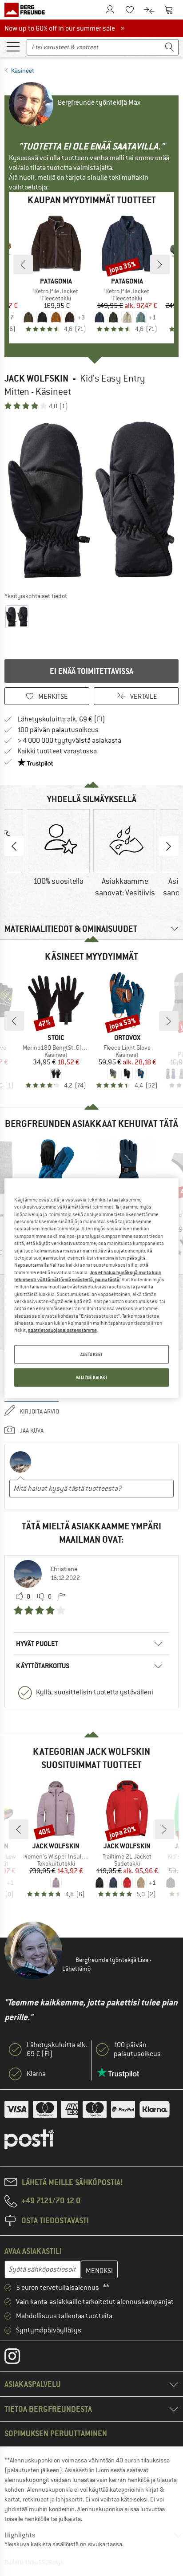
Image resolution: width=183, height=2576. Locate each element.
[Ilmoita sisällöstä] (62, 1597)
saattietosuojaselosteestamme (62, 1330)
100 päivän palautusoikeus (58, 730)
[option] (91, 500)
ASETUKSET (91, 1354)
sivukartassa (105, 2544)
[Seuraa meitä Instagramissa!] (19, 2358)
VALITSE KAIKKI (92, 1377)
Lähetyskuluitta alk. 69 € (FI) (61, 719)
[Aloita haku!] (170, 47)
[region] (91, 1288)
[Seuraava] (160, 264)
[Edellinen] (23, 264)
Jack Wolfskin (36, 378)
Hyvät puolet (37, 1644)
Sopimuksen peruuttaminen (56, 2433)
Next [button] (169, 846)
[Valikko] (13, 46)
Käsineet (23, 71)
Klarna (36, 2074)
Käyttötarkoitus (43, 1666)
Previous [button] (14, 846)
